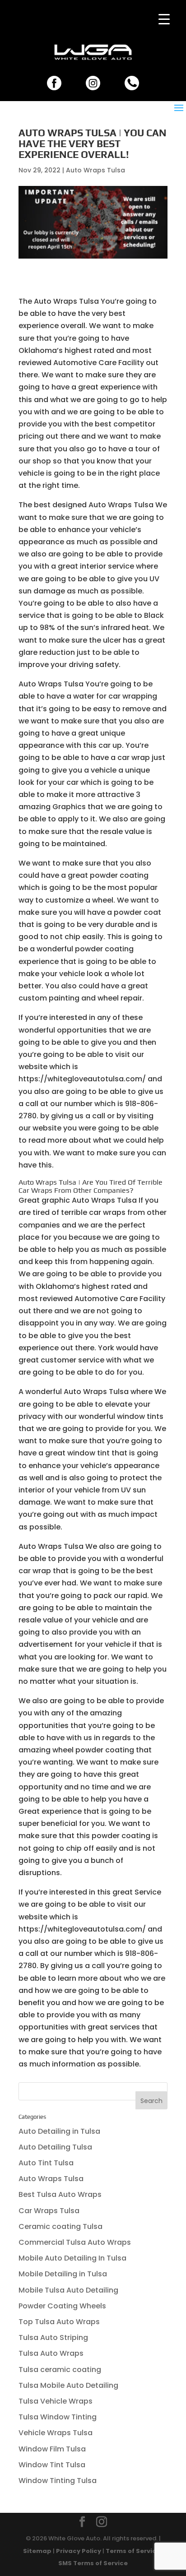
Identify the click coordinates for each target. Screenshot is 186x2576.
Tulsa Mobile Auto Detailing (68, 2385)
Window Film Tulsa (52, 2449)
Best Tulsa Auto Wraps (60, 2194)
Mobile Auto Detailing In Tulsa (72, 2258)
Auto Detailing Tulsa (55, 2147)
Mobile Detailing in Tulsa (63, 2274)
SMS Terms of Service (93, 2563)
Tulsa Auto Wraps (51, 2353)
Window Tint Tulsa (52, 2465)
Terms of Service (133, 2551)
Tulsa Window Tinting (58, 2417)
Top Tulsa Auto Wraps (59, 2322)
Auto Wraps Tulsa (95, 170)
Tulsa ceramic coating (60, 2370)
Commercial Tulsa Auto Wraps (75, 2242)
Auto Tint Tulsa (46, 2163)
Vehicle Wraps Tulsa (56, 2433)
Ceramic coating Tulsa (60, 2226)
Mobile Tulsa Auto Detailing (68, 2290)
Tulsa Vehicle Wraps (56, 2401)
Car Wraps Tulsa (49, 2211)
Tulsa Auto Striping (53, 2337)
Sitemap (37, 2551)
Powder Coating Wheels (62, 2306)
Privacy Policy (79, 2551)
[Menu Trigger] (164, 19)
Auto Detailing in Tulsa (59, 2131)
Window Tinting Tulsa (58, 2481)
